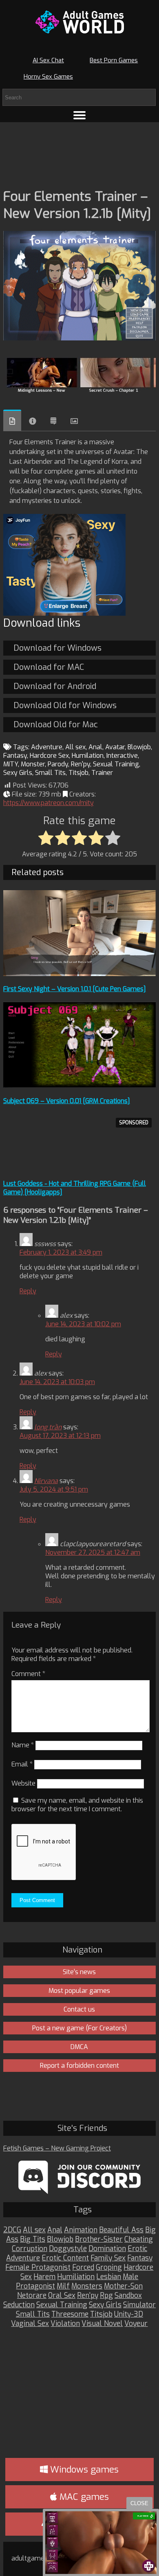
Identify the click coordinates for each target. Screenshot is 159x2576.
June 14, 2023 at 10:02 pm (83, 1324)
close (139, 2503)
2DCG (12, 2230)
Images (74, 421)
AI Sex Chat (48, 60)
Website (23, 1783)
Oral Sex (62, 2296)
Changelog (53, 421)
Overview (12, 420)
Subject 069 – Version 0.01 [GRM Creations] (67, 1101)
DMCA (79, 2047)
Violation (65, 2324)
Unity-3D (129, 2314)
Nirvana (46, 1481)
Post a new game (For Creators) (79, 2028)
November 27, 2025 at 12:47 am (93, 1552)
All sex (75, 747)
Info (33, 421)
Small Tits (50, 773)
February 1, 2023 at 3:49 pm (61, 1252)
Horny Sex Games (48, 77)
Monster (33, 764)
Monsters (87, 2286)
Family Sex (108, 2258)
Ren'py (81, 764)
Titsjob (78, 773)
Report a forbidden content (79, 2066)
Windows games (83, 2470)
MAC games (83, 2497)
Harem (44, 2277)
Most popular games (79, 1991)
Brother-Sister (99, 2239)
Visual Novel (102, 2324)
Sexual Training (116, 764)
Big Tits (33, 2239)
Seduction (19, 2305)
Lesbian (109, 2277)
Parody (58, 764)
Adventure (47, 747)
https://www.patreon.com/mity (49, 803)
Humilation (88, 756)
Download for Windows (57, 648)
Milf (63, 2286)
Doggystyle (68, 2249)
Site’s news (79, 1972)
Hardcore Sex (49, 756)
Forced (83, 2268)
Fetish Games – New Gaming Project (57, 2148)
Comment (28, 1674)
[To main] (79, 22)
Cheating (139, 2239)
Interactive (122, 756)
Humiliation (76, 2277)
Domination (107, 2249)
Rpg (106, 2296)
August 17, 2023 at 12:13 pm (60, 1436)
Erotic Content (65, 2258)
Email (22, 1764)
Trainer (102, 773)
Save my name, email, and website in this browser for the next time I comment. (77, 1805)
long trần (48, 1427)
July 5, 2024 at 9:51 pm (54, 1489)
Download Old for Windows (65, 705)
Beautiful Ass (121, 2230)
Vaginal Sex (30, 2324)
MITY (11, 764)
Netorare (32, 2296)
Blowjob (139, 747)
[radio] (46, 838)
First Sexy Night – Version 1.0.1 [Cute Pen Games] (75, 989)
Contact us (79, 2009)
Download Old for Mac (56, 725)
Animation (81, 2230)
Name (23, 1745)
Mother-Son (123, 2286)
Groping (109, 2268)
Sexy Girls (18, 773)
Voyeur (136, 2324)
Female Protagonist (38, 2268)
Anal (95, 747)
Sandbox (128, 2296)
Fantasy (15, 756)
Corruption (30, 2249)
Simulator (139, 2305)
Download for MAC (49, 667)
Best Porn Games (114, 60)
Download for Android (55, 686)
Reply (28, 1291)
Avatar (115, 747)
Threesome (70, 2314)
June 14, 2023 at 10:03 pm (57, 1382)
